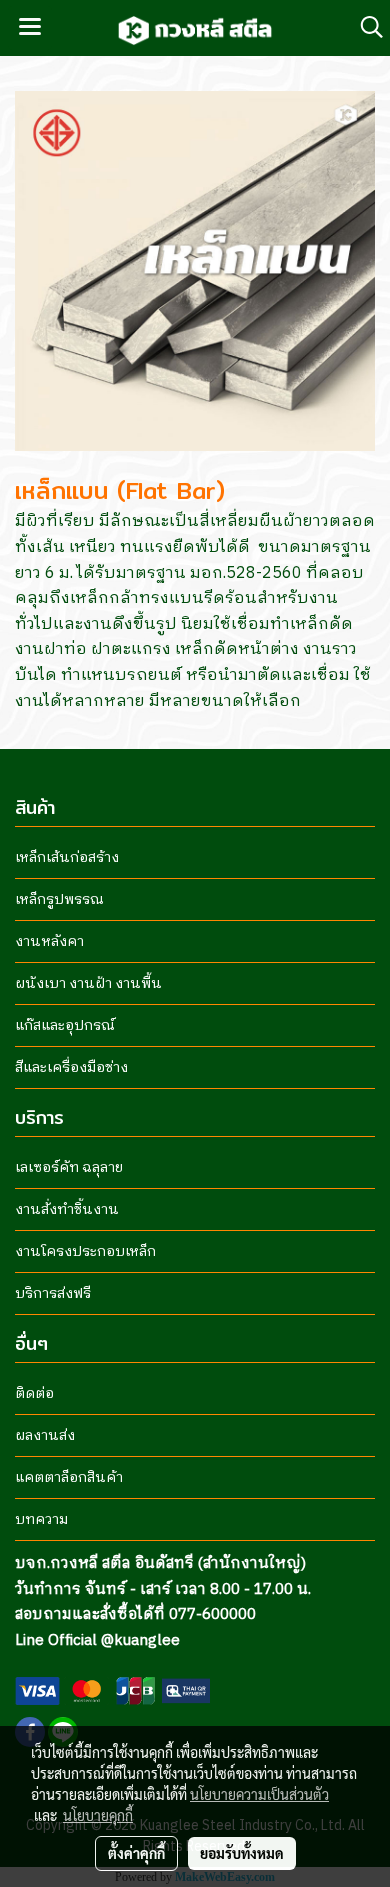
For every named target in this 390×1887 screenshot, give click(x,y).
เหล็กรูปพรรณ (59, 899)
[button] (365, 27)
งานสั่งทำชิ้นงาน (67, 1209)
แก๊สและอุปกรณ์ (65, 1025)
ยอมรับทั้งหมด (242, 1853)
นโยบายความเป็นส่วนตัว (259, 1794)
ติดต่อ (34, 1393)
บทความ (41, 1519)
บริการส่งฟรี (53, 1293)
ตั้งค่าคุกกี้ (136, 1853)
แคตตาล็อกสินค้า (69, 1477)
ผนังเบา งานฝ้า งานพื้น (88, 983)
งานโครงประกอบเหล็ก (85, 1251)
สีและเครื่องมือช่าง (71, 1067)
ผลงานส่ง (45, 1435)
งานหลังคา (49, 941)
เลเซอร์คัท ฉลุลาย (69, 1167)
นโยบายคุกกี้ (98, 1815)
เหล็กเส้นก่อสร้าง (67, 857)
